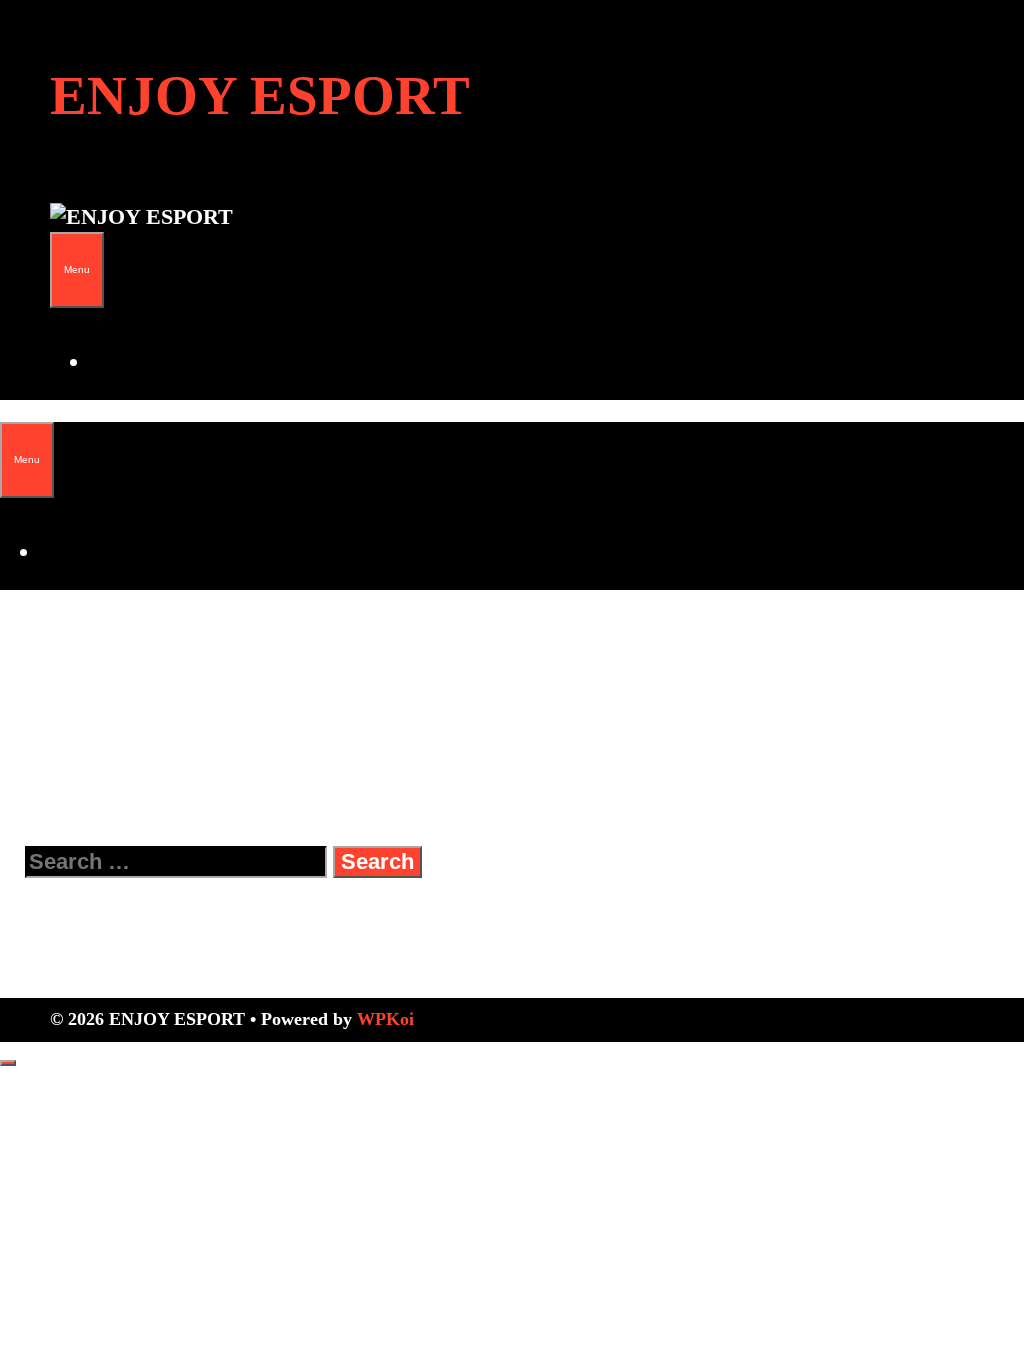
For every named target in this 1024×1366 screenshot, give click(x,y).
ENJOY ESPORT (260, 95)
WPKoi (385, 1019)
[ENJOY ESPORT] (141, 216)
